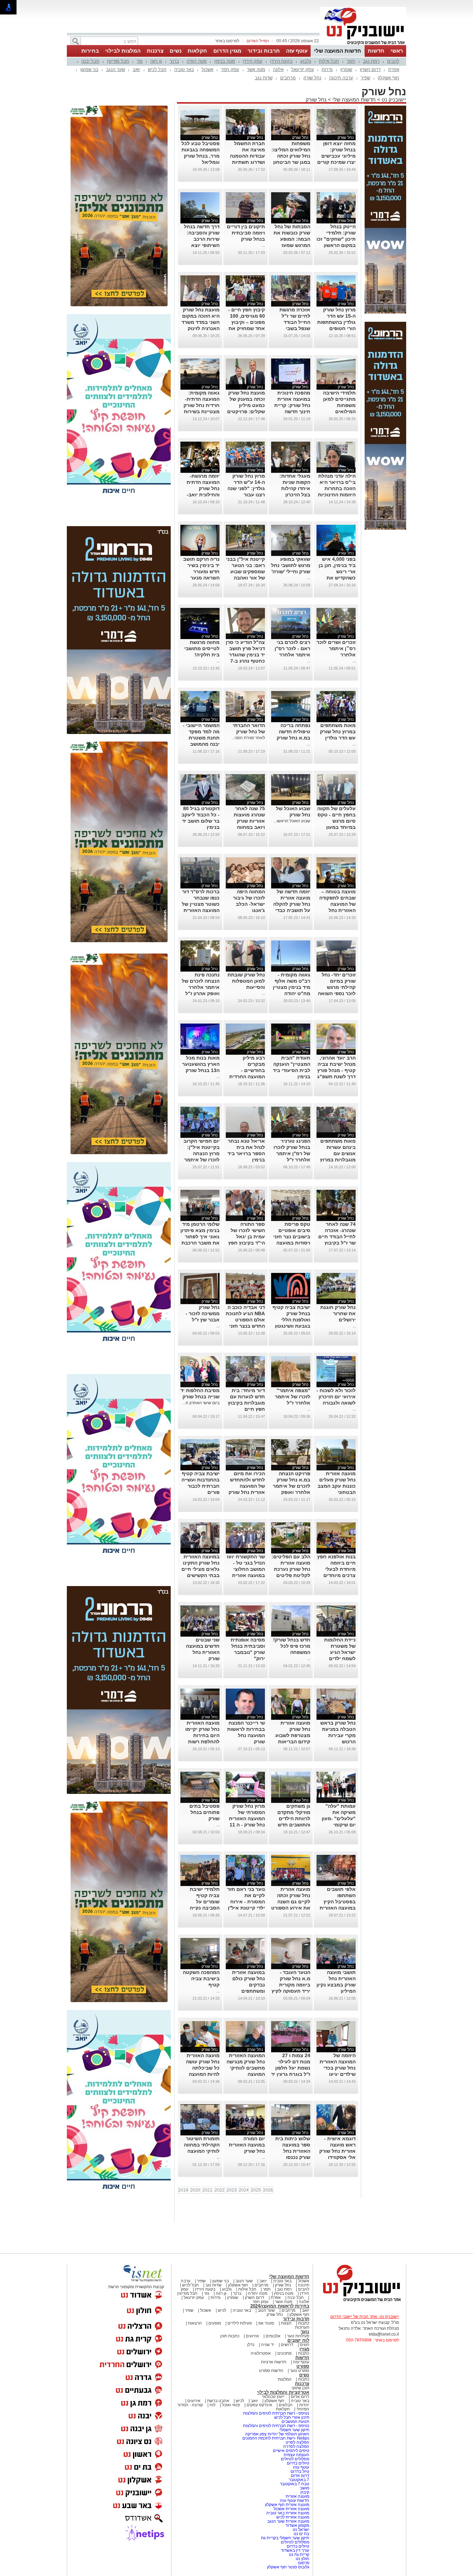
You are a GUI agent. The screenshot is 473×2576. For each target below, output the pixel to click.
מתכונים (284, 2353)
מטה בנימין (225, 61)
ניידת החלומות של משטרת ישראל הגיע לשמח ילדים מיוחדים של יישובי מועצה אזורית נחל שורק (336, 1658)
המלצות (285, 2379)
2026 (268, 2190)
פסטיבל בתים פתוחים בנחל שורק (204, 1812)
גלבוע (306, 61)
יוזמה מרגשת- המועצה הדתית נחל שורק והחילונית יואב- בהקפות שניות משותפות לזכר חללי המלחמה (203, 495)
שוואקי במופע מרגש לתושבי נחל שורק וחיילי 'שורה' (291, 565)
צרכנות (155, 51)
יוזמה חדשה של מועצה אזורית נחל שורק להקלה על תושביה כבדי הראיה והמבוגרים (291, 904)
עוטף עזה (297, 51)
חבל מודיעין (118, 61)
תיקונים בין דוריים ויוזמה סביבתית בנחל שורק (246, 233)
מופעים (215, 2323)
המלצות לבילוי (123, 51)
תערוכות (302, 2327)
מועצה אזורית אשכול (291, 2509)
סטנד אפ (266, 2323)
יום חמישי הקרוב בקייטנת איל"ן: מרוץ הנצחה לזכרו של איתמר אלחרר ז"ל (202, 1153)
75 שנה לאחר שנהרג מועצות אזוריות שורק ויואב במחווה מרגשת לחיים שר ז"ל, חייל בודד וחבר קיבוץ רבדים (246, 827)
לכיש (222, 2310)
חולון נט (302, 2559)
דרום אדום (300, 2397)
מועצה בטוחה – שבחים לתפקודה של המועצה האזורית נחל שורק (337, 904)
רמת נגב (371, 61)
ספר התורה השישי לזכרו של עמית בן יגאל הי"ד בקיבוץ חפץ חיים (247, 1237)
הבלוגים (286, 2405)
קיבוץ (305, 2492)
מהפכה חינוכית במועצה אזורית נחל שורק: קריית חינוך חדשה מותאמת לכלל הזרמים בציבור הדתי (292, 411)
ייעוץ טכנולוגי (273, 2397)
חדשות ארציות (274, 2362)
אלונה (278, 69)
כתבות (304, 2323)
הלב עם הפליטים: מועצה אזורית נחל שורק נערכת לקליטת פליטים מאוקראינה (291, 1569)
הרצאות (195, 2323)
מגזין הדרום (227, 51)
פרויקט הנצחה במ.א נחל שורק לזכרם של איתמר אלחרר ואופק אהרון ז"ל (292, 1486)
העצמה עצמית (296, 2455)
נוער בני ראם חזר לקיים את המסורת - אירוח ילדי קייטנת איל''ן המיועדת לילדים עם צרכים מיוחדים (246, 1908)
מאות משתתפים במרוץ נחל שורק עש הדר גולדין (338, 732)
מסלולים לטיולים (295, 2459)
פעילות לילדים (240, 2323)
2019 (183, 2190)
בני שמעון (89, 69)
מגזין (304, 2349)
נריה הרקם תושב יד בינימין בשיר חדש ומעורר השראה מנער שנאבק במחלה (201, 572)
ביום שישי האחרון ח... (201, 1403)
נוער (305, 2332)
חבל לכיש (157, 69)
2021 (207, 2190)
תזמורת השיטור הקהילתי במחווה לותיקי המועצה (202, 2145)
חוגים (305, 2345)
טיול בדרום (299, 2471)
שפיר (365, 78)
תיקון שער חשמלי (294, 2430)
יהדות (304, 2405)
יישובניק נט (393, 100)
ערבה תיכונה (341, 78)
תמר (351, 61)
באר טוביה (184, 69)
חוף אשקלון (389, 78)
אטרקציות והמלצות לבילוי (283, 2392)
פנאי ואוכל (231, 2405)
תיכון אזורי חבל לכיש (291, 2417)
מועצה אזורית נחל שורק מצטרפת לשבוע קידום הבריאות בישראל (293, 1735)
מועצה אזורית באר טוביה (287, 2513)
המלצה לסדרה (296, 2446)
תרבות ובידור (264, 51)
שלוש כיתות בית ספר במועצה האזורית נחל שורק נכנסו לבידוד (293, 2151)
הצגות (286, 2323)
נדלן (251, 2345)
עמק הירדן (253, 61)
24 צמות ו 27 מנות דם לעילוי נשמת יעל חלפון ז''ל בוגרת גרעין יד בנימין (291, 2068)
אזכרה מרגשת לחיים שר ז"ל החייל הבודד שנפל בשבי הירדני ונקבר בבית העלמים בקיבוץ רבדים (295, 328)
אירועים (252, 2336)
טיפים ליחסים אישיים (291, 2451)
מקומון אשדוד (297, 2525)
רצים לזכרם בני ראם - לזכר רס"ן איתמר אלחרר (292, 648)
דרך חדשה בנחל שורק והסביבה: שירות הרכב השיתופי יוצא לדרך (202, 239)
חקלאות (197, 51)
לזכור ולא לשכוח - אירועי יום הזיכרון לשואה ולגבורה (336, 1397)
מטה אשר (256, 69)
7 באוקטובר (298, 2480)
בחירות (90, 51)
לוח (212, 2405)
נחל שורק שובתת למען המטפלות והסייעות (246, 981)
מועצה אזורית (297, 2496)
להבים (393, 61)
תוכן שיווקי (300, 2388)
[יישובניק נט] (359, 2301)
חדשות (376, 51)
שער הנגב (115, 69)
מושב (305, 2488)
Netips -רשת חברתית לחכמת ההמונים (276, 2438)
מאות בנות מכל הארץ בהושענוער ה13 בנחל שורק (201, 1064)
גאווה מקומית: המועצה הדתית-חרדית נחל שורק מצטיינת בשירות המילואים (202, 405)
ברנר (174, 61)
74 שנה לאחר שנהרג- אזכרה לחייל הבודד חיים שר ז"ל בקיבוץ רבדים (337, 1237)
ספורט (303, 2366)
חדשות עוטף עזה (294, 2500)
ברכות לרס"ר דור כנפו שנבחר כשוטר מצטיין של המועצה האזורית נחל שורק (201, 904)
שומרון (346, 69)
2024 (244, 2190)
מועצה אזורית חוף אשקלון (287, 2505)
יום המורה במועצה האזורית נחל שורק (247, 2145)
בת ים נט (301, 2534)
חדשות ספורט (271, 2371)
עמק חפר (230, 69)
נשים (176, 51)
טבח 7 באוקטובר (294, 2484)
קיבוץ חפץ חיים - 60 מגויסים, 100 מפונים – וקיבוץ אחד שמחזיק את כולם (247, 322)
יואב (136, 69)
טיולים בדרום (297, 2463)
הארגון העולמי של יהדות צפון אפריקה (277, 2434)
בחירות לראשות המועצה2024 (280, 2306)
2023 (232, 2190)
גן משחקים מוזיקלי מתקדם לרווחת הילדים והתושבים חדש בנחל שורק (294, 1818)
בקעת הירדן (281, 61)
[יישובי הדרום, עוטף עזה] (363, 44)
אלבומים (273, 2336)
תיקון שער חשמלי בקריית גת (285, 2538)
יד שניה (268, 2345)
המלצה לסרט (297, 2442)
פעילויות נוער (298, 2336)
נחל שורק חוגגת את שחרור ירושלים (338, 1313)
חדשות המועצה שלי (338, 51)
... (263, 245)
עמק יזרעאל (303, 69)
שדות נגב (264, 78)
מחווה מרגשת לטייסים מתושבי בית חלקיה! (202, 648)
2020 (195, 2190)
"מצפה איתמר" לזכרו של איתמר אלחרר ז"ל (293, 1397)
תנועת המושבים (295, 2422)
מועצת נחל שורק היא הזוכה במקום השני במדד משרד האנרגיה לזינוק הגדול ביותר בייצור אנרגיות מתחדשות (200, 328)
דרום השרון (370, 69)
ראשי (397, 51)
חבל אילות (329, 61)
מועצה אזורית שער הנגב (288, 2521)
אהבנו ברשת (218, 2401)
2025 (256, 2190)
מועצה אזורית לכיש (292, 2517)
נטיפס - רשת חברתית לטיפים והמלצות (276, 2413)
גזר (140, 61)
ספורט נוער (300, 2371)
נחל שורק (312, 78)
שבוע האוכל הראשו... (292, 821)
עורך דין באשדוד (295, 2550)
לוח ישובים (298, 2340)
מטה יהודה (197, 61)
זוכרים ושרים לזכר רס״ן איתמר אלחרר (336, 648)
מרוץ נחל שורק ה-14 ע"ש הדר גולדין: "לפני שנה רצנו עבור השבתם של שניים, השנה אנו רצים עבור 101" (246, 495)
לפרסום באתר (227, 41)
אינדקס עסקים (259, 2405)
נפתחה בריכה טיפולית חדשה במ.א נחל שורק (293, 732)
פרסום (303, 2563)
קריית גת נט (299, 2555)
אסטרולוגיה (261, 2353)
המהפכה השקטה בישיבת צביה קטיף (201, 1979)
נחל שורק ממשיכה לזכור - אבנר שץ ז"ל (203, 1313)
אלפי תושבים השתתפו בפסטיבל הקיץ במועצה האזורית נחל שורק (338, 1902)
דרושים (287, 2345)
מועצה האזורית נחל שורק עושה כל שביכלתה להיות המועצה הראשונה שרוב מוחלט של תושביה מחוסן (203, 2074)
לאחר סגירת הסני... (248, 738)
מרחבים (288, 78)
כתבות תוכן (230, 2336)
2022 (220, 2190)
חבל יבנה (90, 61)
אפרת (394, 69)
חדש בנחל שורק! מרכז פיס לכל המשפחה (292, 1646)
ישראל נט (300, 2530)
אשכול (207, 69)
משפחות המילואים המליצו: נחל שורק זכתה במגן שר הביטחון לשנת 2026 (291, 156)
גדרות (327, 69)
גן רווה (156, 61)
